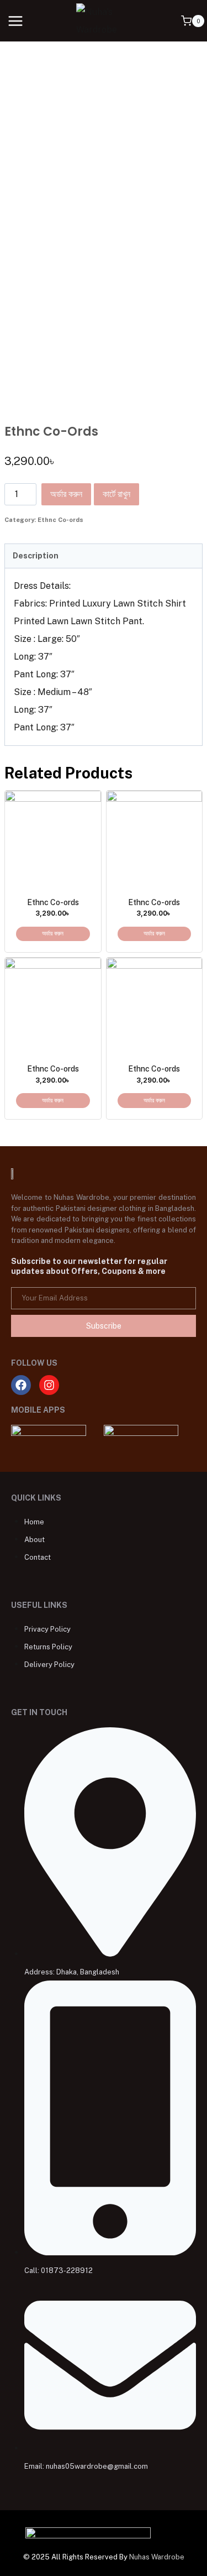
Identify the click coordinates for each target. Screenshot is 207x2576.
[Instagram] (49, 1385)
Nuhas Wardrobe (157, 2557)
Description (36, 555)
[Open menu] (16, 21)
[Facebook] (21, 1385)
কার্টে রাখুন (116, 494)
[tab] (104, 556)
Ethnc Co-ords (60, 520)
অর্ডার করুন (66, 494)
